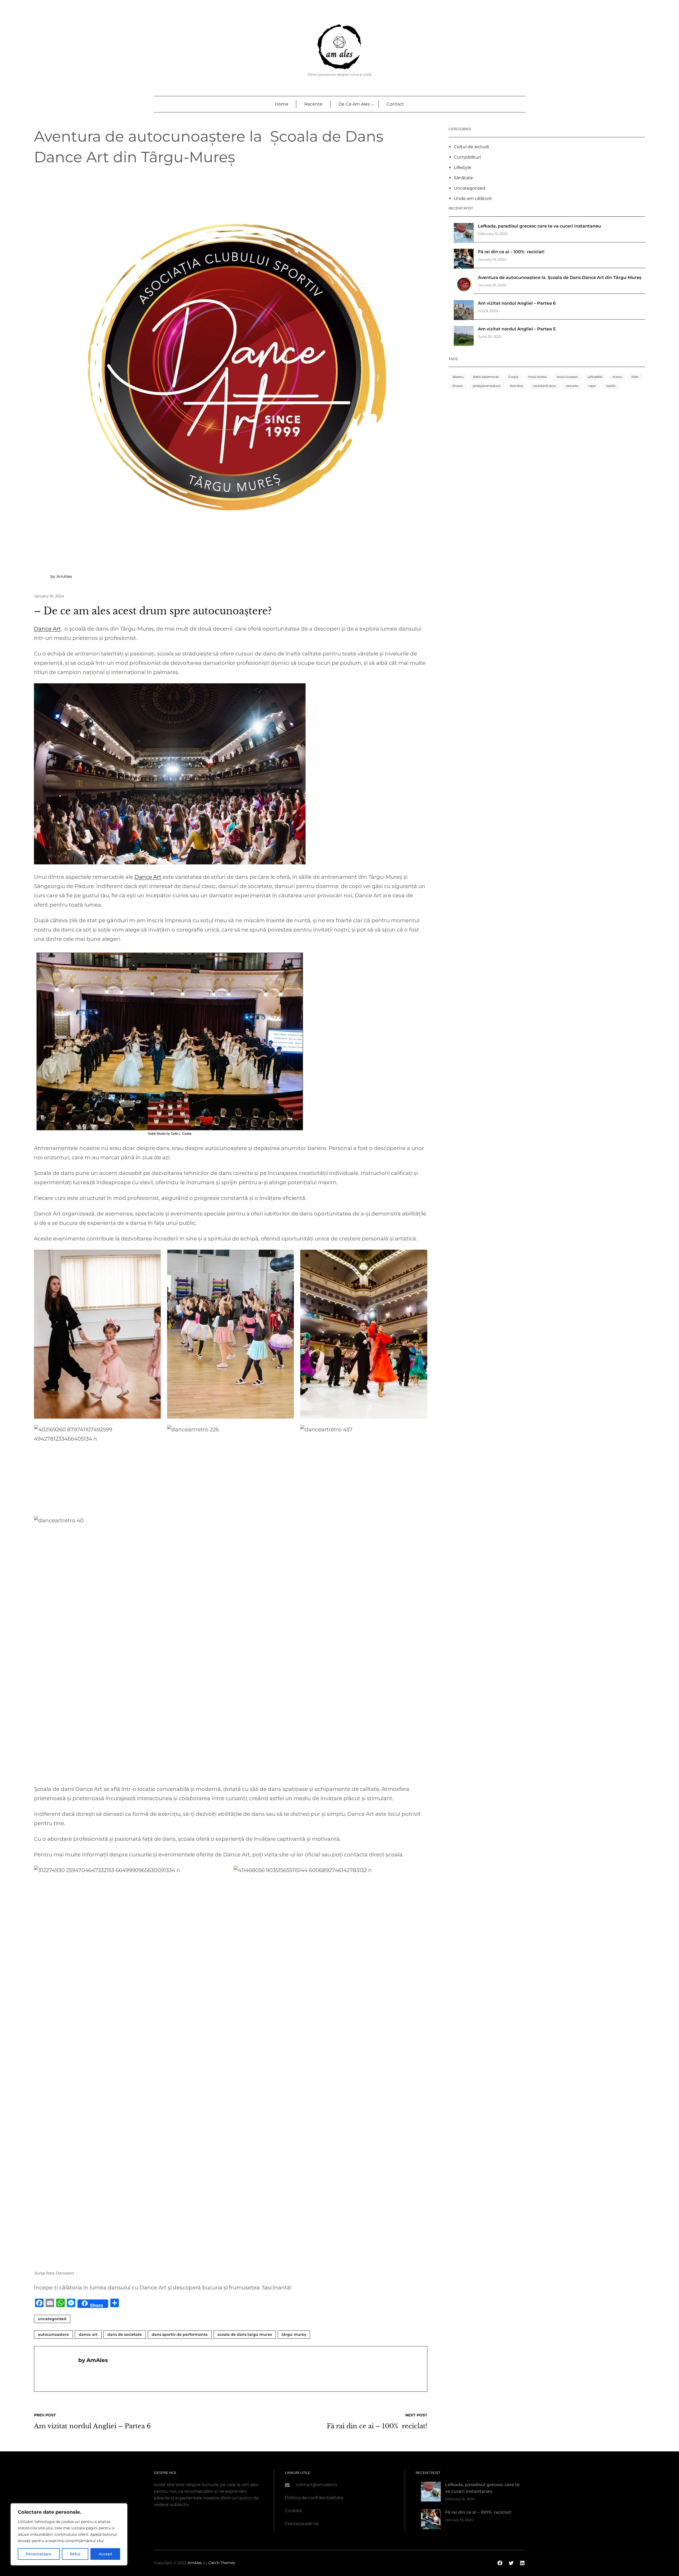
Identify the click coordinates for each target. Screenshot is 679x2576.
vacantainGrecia (544, 386)
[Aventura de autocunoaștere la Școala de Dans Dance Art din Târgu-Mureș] (464, 285)
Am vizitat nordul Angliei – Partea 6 (517, 303)
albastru (458, 377)
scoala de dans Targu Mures (245, 2334)
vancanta (572, 386)
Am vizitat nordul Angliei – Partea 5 (517, 329)
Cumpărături (467, 157)
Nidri (635, 377)
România (517, 386)
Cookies (293, 2511)
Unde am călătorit (473, 198)
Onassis (458, 386)
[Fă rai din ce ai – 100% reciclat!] (464, 260)
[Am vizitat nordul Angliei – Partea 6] (464, 311)
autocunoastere (53, 2334)
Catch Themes (222, 2563)
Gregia (513, 377)
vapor (592, 386)
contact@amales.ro (317, 2485)
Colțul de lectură (471, 147)
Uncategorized (52, 2319)
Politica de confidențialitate (314, 2498)
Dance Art (47, 629)
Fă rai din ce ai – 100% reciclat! (511, 252)
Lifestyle (463, 167)
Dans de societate (125, 2334)
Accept (105, 2554)
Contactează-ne (302, 2524)
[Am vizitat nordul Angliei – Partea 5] (464, 337)
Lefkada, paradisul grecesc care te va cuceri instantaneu (539, 226)
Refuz (75, 2554)
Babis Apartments (486, 377)
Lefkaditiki (595, 377)
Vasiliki (611, 386)
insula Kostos (537, 377)
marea (617, 377)
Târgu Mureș (294, 2334)
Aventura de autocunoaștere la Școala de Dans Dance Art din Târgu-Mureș (560, 277)
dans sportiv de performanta (180, 2334)
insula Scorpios (567, 377)
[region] (69, 2534)
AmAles (195, 2563)
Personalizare (39, 2554)
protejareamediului (486, 386)
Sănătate (463, 178)
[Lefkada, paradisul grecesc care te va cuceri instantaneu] (464, 234)
